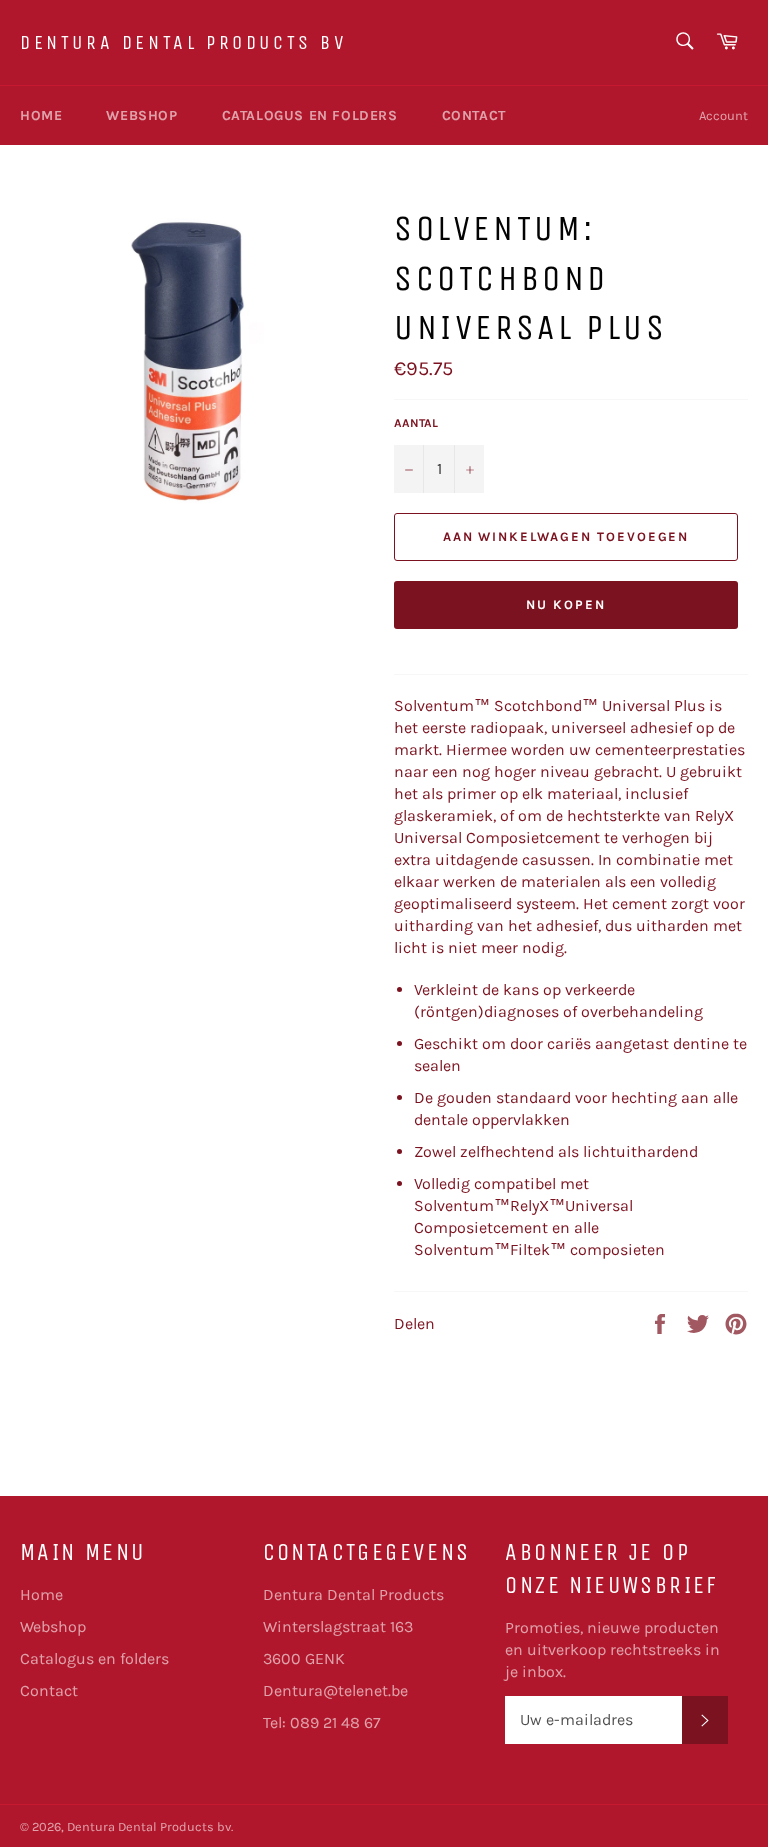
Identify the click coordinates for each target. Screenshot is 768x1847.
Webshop (141, 115)
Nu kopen (566, 604)
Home (41, 115)
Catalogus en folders (310, 115)
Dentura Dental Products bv (184, 42)
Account (723, 115)
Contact (474, 115)
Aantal (416, 423)
